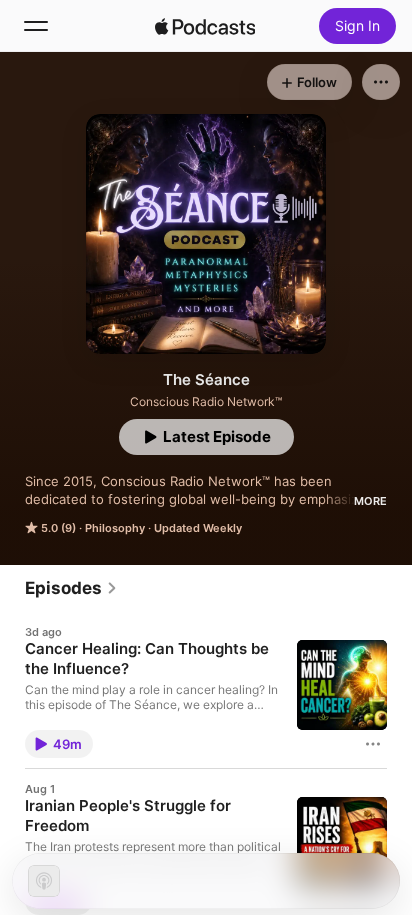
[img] (205, 26)
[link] (71, 588)
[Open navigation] (36, 26)
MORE (370, 501)
